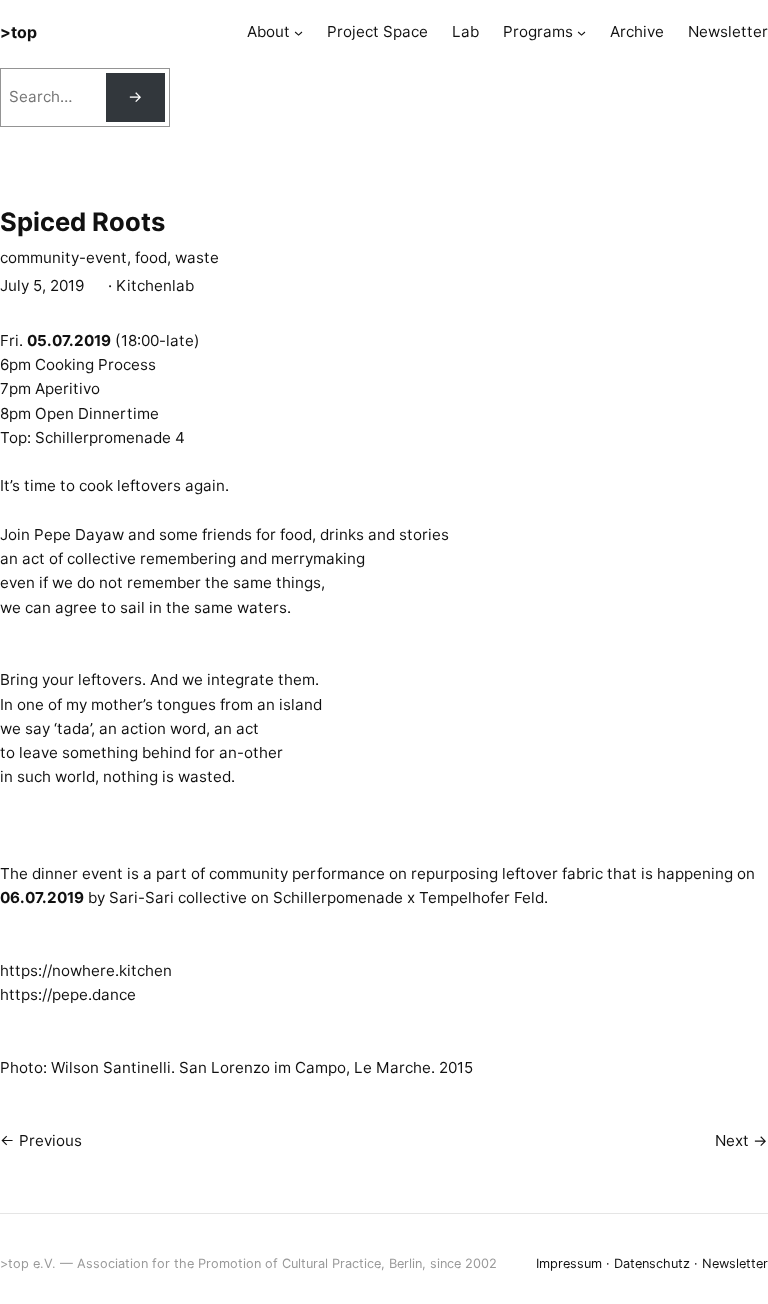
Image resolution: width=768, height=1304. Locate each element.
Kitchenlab (155, 285)
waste (197, 257)
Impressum (569, 1263)
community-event (63, 257)
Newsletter (735, 1263)
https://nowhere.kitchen (86, 970)
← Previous (41, 1140)
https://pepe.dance (68, 994)
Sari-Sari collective (178, 897)
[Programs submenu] (581, 32)
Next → (741, 1140)
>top (18, 32)
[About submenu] (298, 32)
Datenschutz (652, 1263)
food (151, 257)
